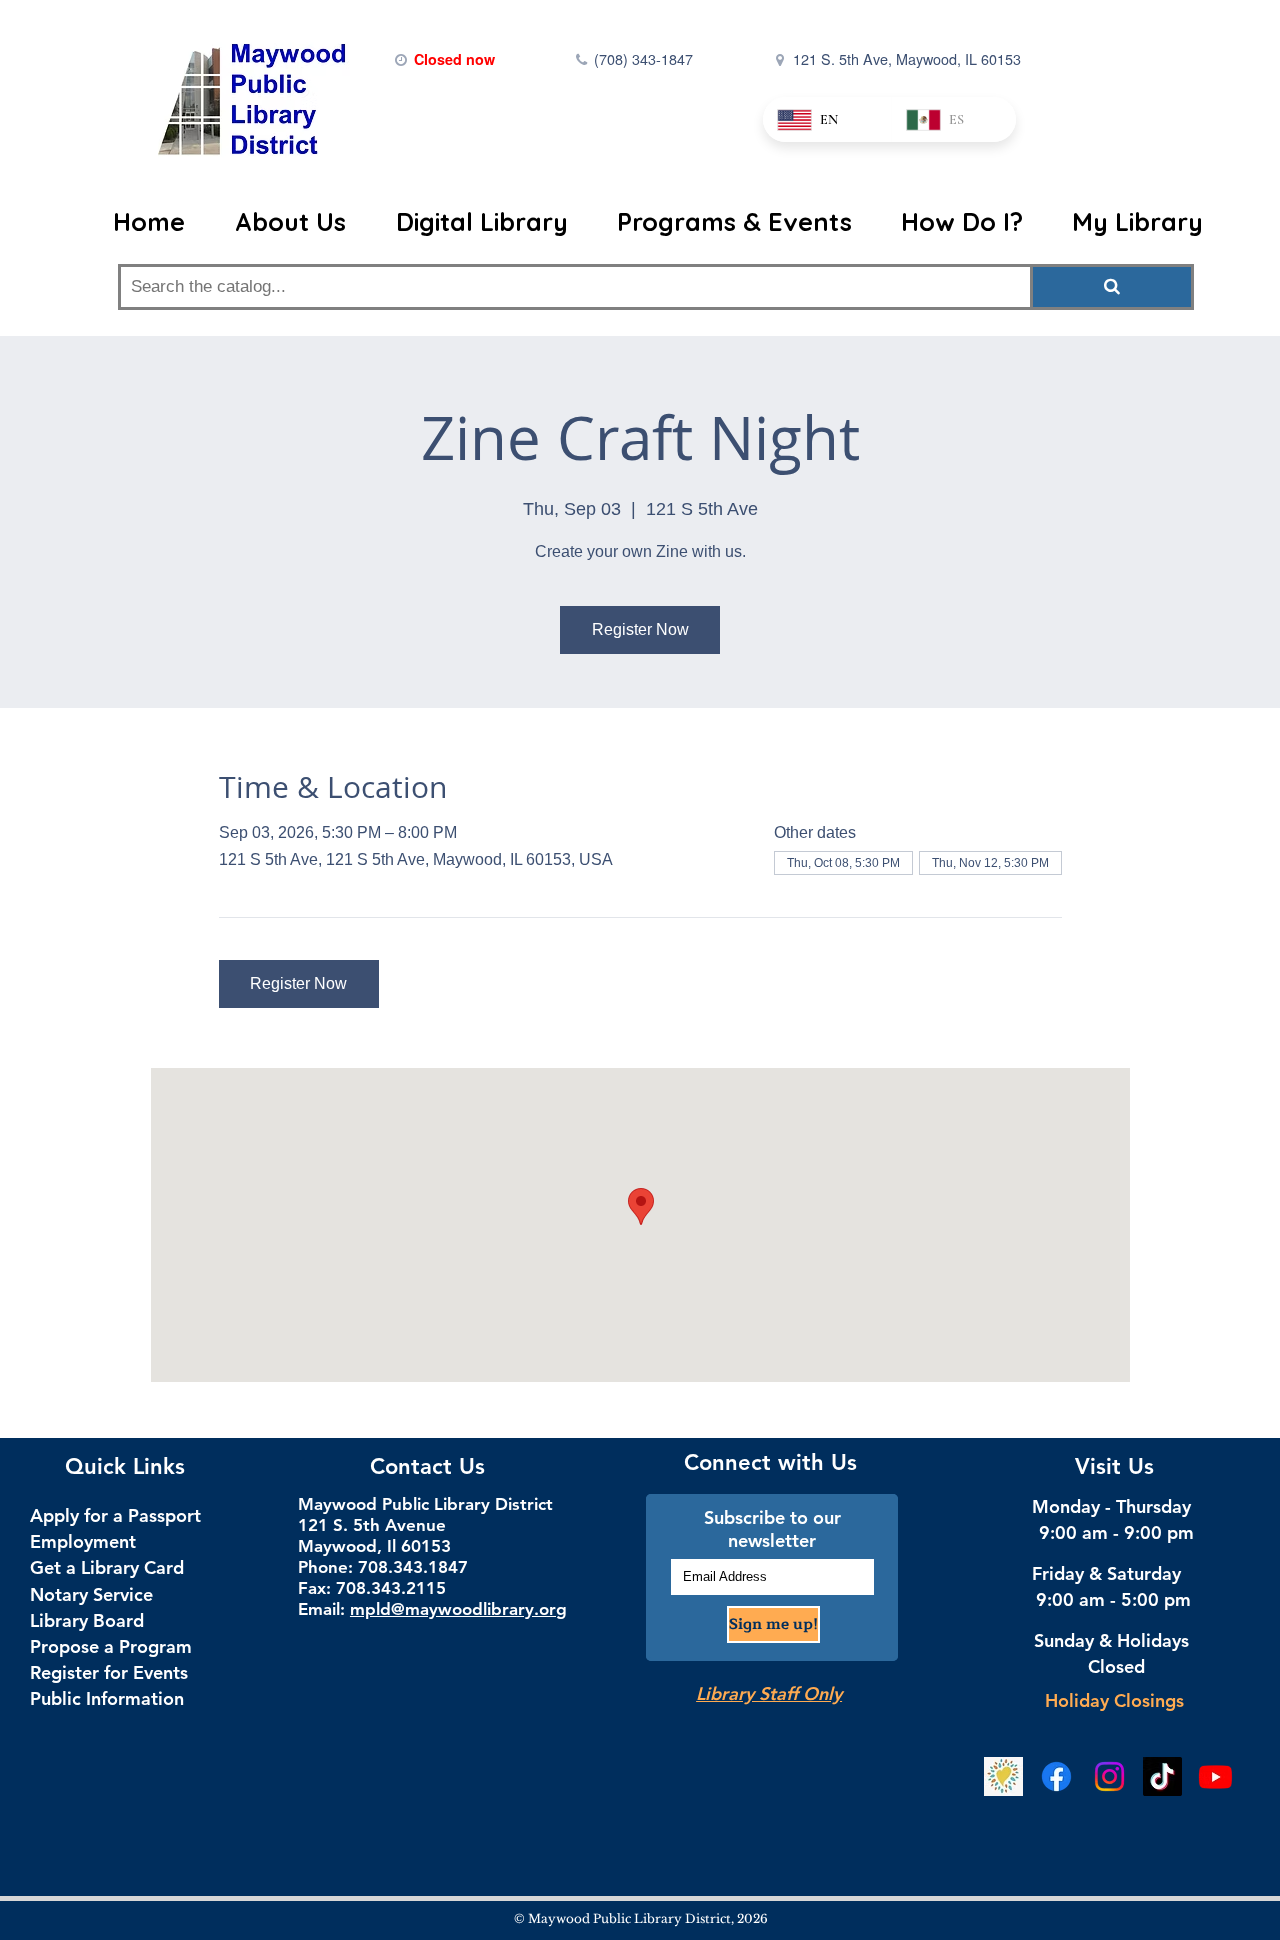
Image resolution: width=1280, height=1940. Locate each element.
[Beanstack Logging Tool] (1003, 1776)
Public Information (107, 1698)
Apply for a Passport (115, 1515)
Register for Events (109, 1672)
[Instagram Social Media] (1109, 1776)
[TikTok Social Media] (1162, 1776)
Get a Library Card (107, 1567)
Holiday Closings (1114, 1700)
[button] (300, 222)
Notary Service (91, 1594)
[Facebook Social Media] (1056, 1776)
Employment (83, 1541)
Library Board (87, 1620)
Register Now (640, 629)
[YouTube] (1215, 1776)
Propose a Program (111, 1646)
